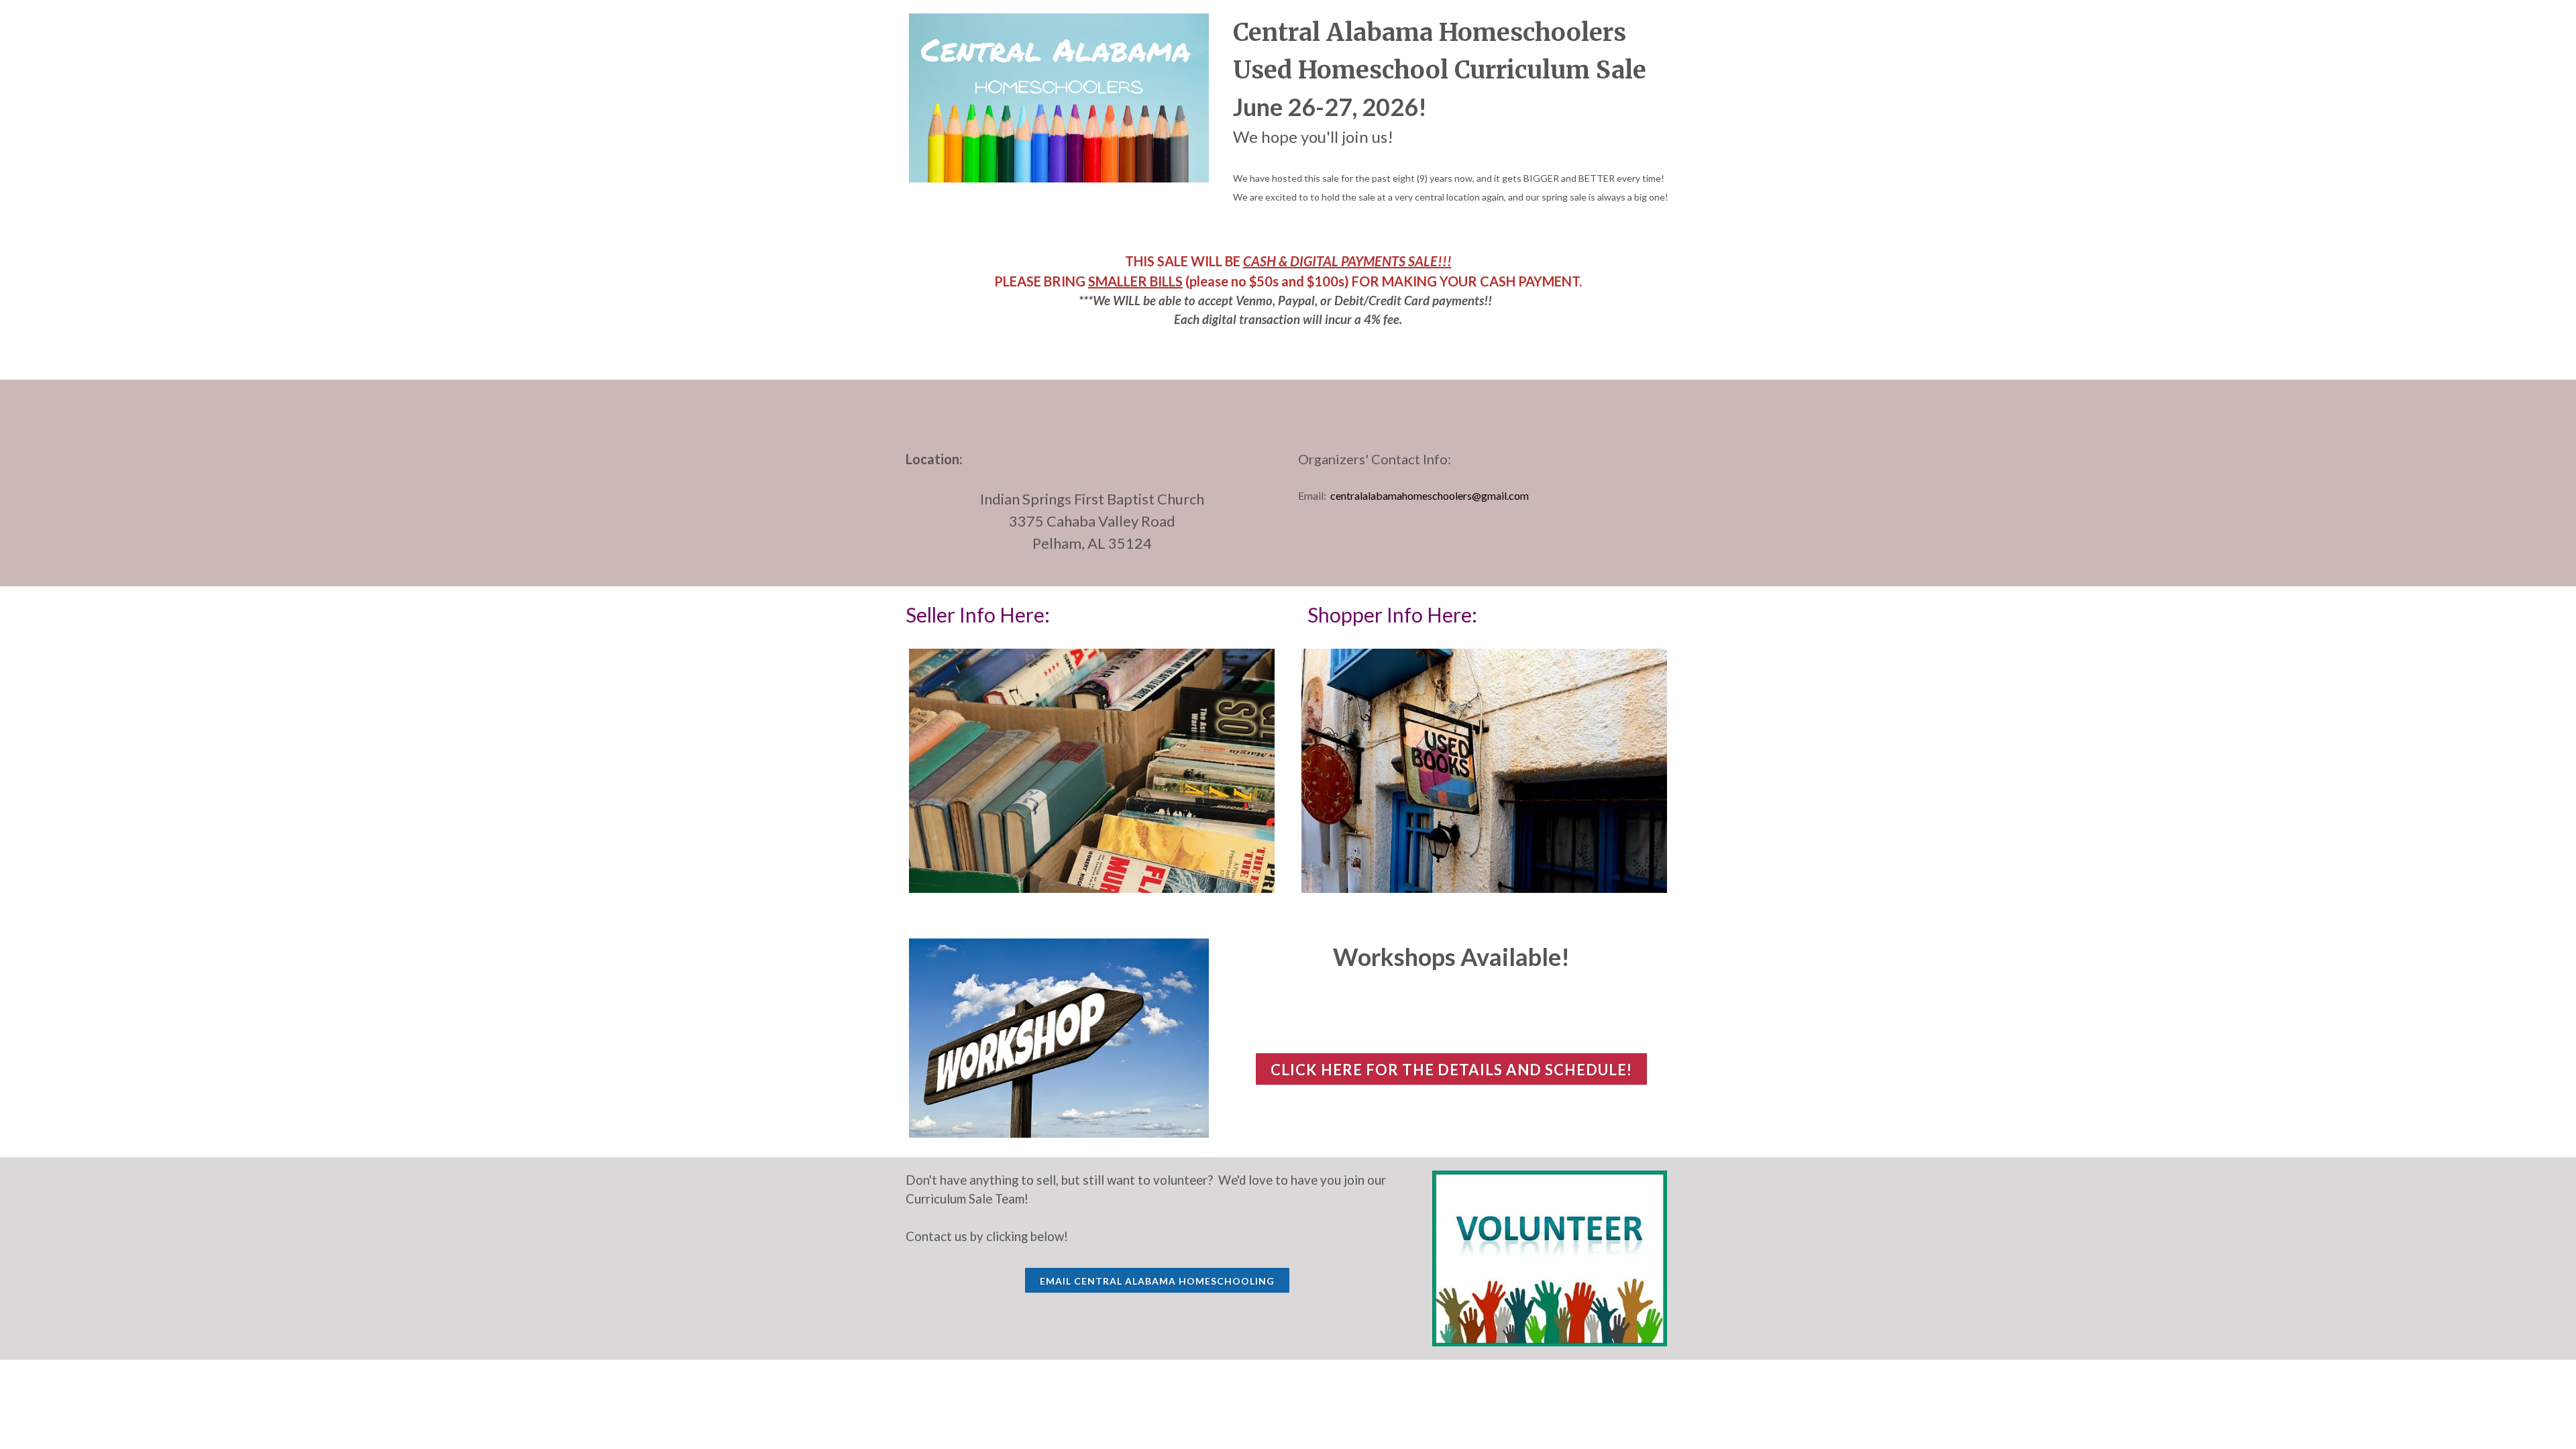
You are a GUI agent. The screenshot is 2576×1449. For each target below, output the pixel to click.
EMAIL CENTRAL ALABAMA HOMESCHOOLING (1157, 1281)
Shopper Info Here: (1392, 614)
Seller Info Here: (980, 614)
